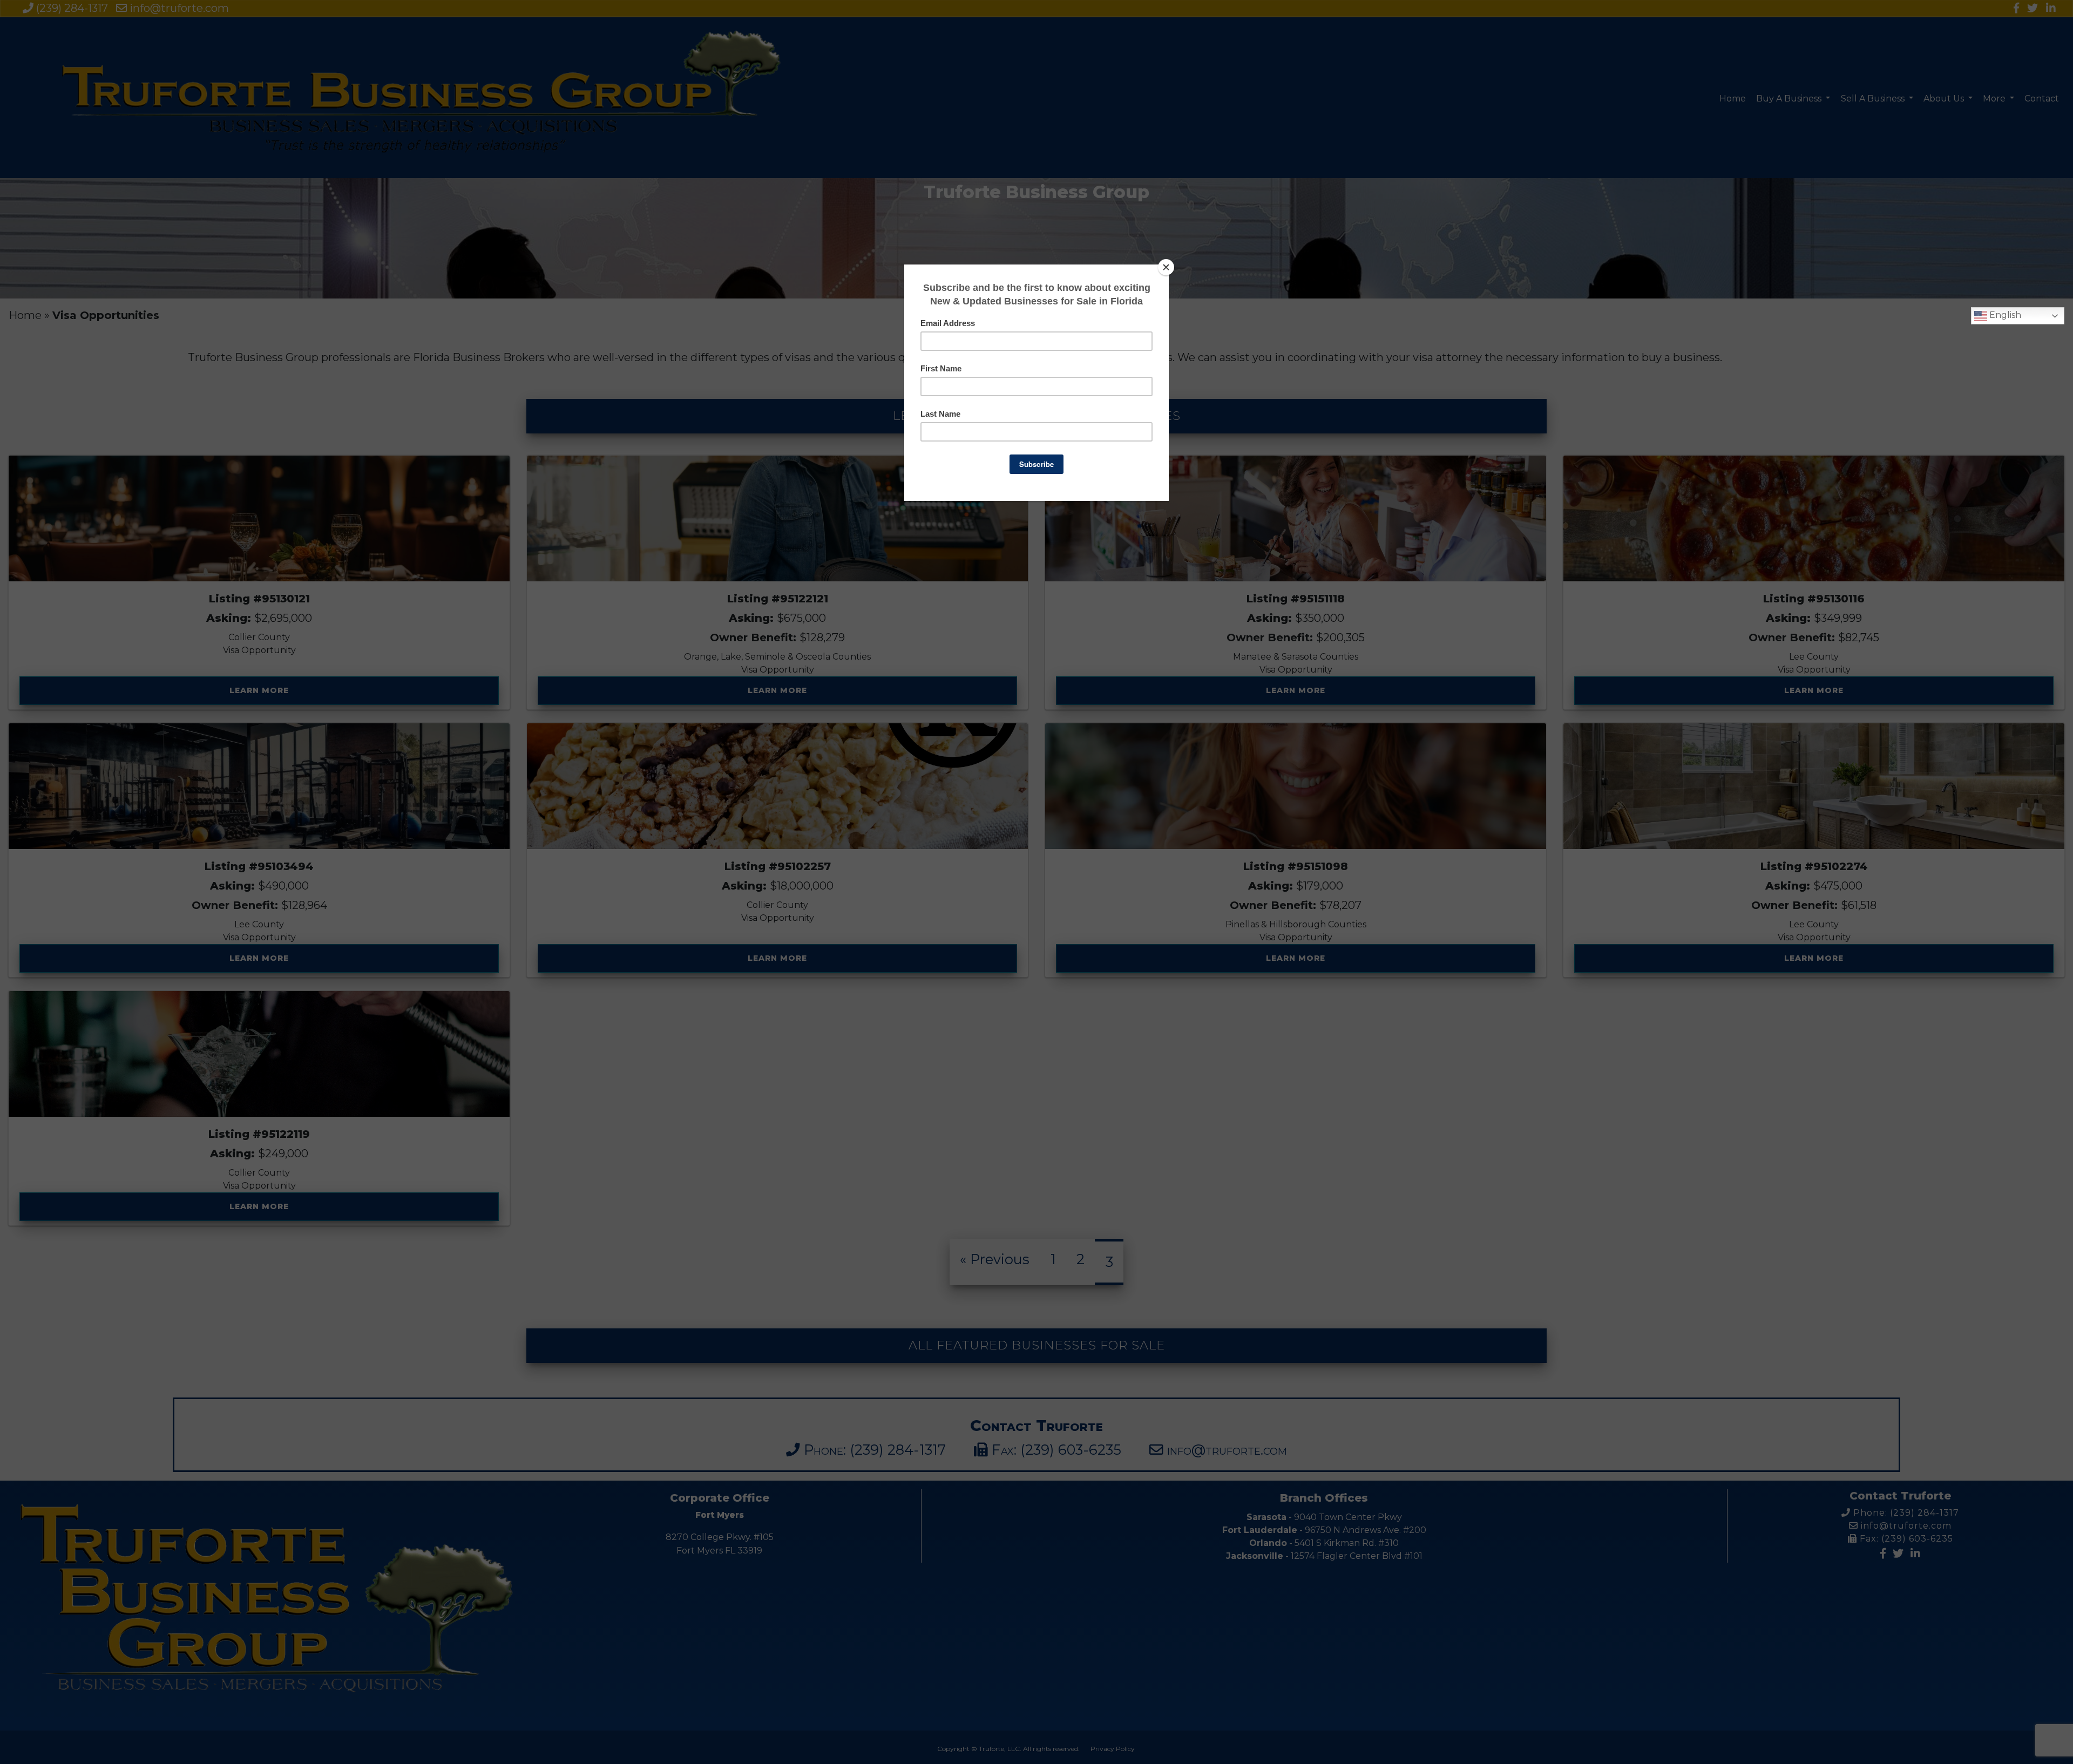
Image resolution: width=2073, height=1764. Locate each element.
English (2004, 315)
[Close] (1166, 267)
